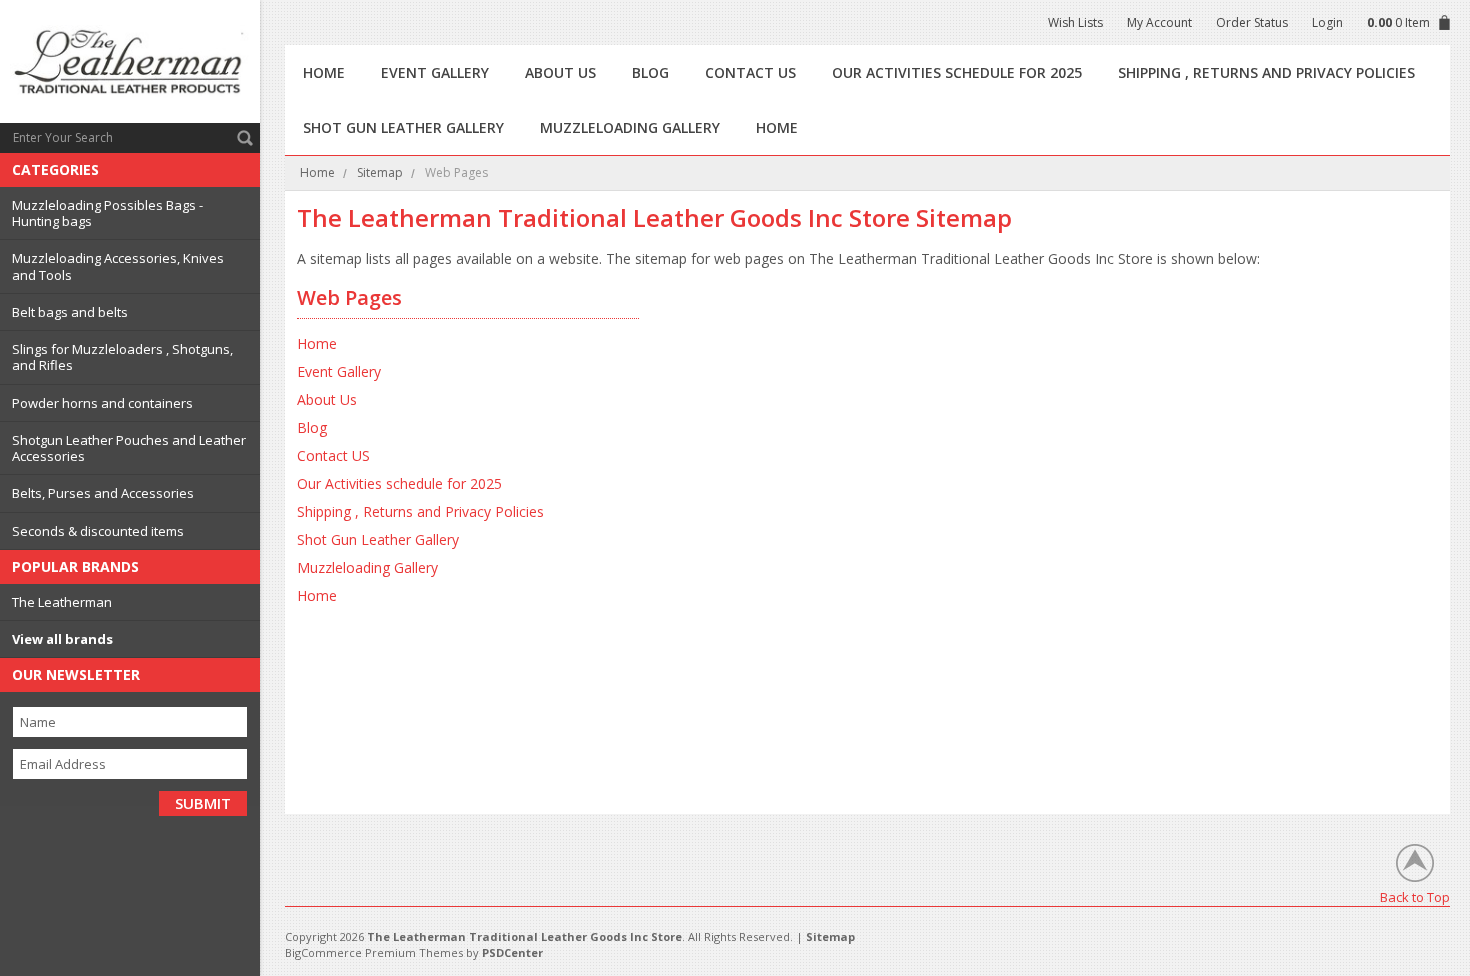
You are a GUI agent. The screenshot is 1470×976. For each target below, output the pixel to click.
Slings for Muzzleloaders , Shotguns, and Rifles (122, 357)
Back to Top (1415, 896)
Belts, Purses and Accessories (103, 493)
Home (317, 172)
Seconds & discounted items (98, 531)
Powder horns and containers (102, 403)
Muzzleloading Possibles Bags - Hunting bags (107, 213)
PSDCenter (512, 952)
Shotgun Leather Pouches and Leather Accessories (129, 448)
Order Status (1252, 22)
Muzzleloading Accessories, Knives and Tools (118, 266)
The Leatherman (62, 602)
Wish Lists (1075, 22)
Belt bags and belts (70, 312)
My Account (1159, 22)
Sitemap (380, 172)
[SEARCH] (245, 138)
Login (1327, 22)
